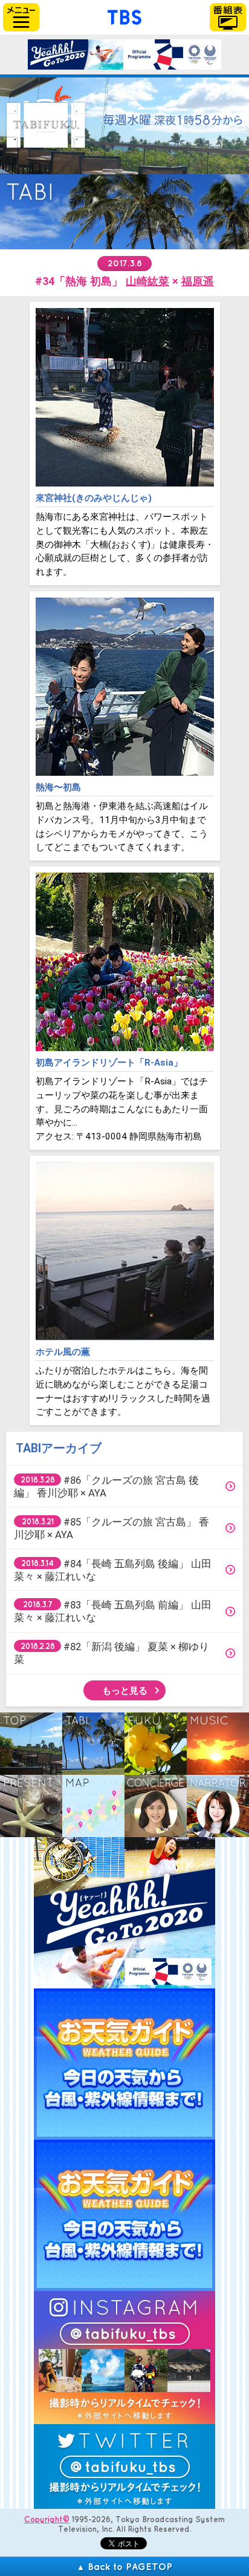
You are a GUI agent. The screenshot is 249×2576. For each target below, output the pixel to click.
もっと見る (125, 1690)
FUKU (156, 1744)
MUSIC (218, 1744)
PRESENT (31, 1806)
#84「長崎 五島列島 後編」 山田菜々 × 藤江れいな (113, 1570)
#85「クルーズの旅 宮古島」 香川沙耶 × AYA (112, 1528)
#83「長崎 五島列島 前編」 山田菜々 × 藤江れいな (113, 1611)
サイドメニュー (21, 17)
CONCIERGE (156, 1806)
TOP (31, 1744)
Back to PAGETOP (124, 2566)
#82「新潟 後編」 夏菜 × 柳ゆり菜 (112, 1653)
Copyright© (47, 2519)
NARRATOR (218, 1806)
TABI (93, 1744)
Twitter (124, 2466)
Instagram (124, 2358)
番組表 (228, 17)
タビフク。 (46, 117)
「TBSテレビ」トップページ (124, 16)
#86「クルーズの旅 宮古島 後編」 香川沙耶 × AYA (106, 1486)
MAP (93, 1806)
